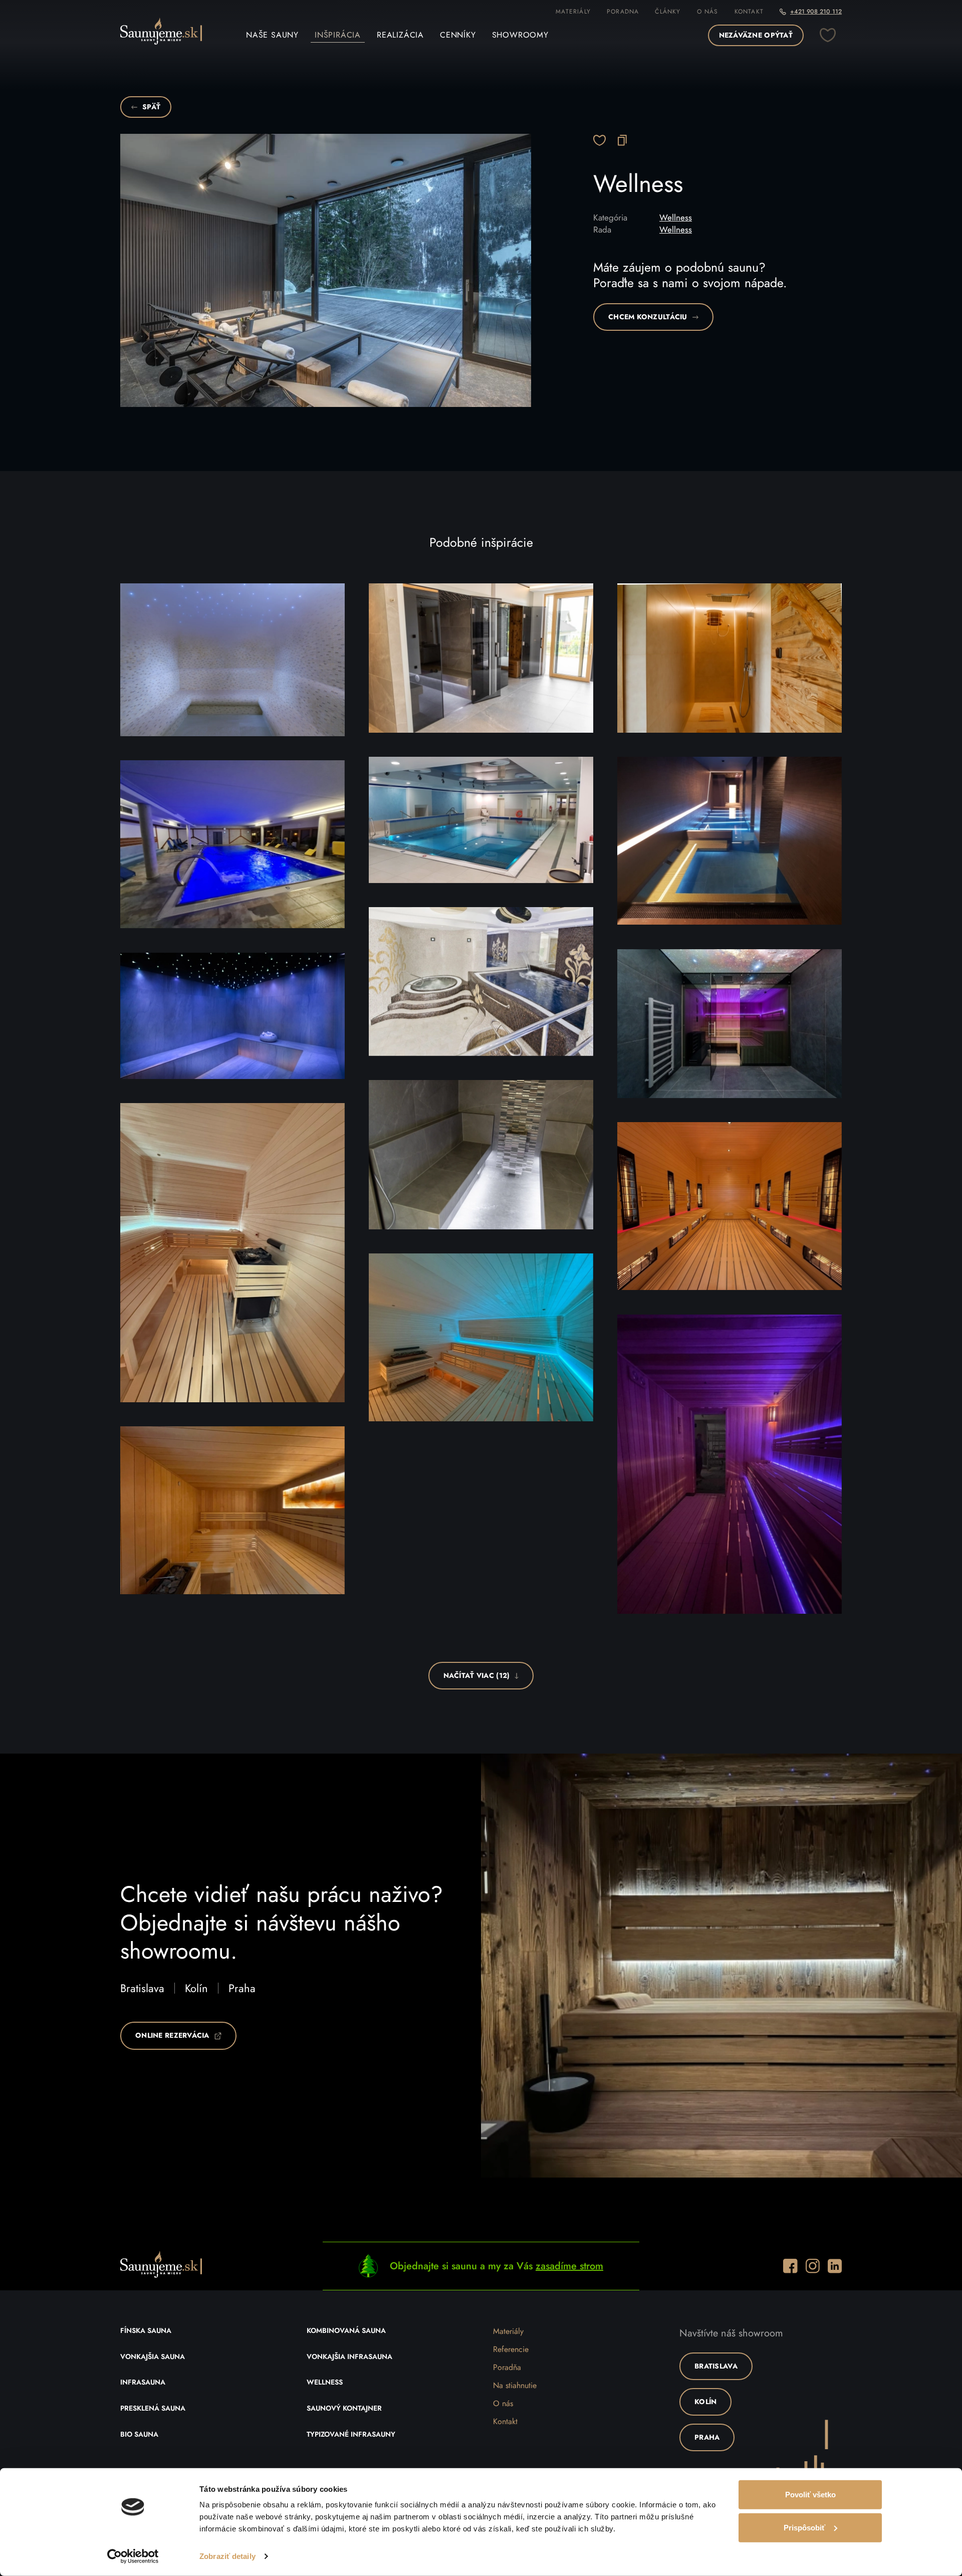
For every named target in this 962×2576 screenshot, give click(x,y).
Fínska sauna (146, 2331)
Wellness (676, 218)
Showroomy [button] (520, 35)
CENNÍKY (458, 35)
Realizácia (400, 35)
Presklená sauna (153, 2409)
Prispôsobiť (804, 2527)
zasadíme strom (569, 2266)
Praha (242, 1989)
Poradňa (507, 2368)
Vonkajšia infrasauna (349, 2357)
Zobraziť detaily (227, 2556)
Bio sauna (139, 2435)
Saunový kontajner (344, 2409)
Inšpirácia (338, 35)
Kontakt (749, 12)
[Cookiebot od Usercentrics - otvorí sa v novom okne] (133, 2556)
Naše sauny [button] (272, 35)
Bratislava (142, 1989)
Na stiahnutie (515, 2386)
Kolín (196, 1989)
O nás (708, 12)
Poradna (623, 12)
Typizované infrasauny (351, 2435)
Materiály (573, 12)
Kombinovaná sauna (346, 2331)
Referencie (511, 2349)
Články (668, 12)
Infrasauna (143, 2383)
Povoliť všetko (810, 2495)
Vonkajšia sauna (153, 2357)
